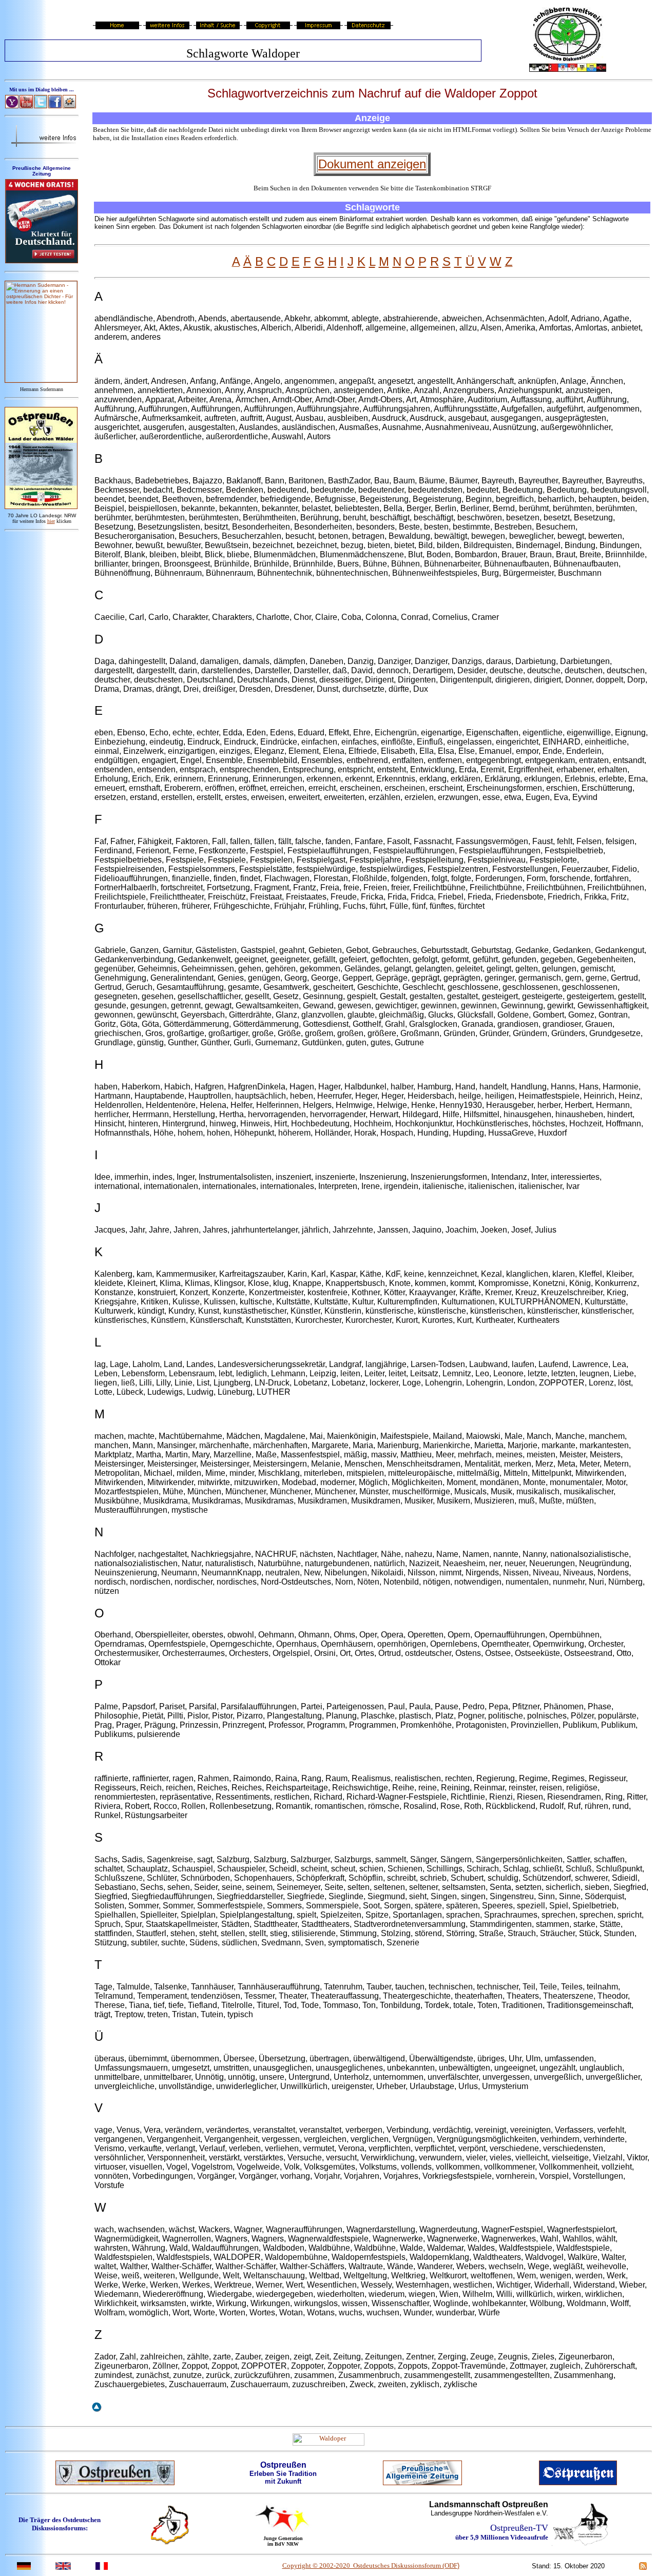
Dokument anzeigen (372, 164)
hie (51, 521)
